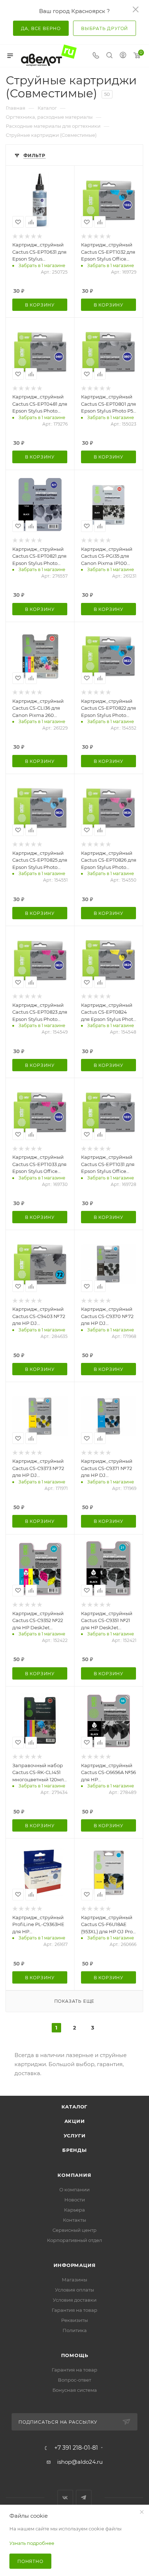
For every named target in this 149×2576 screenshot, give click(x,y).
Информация (75, 2265)
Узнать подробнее (32, 2543)
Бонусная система (75, 2390)
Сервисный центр (74, 2230)
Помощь (75, 2355)
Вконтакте (65, 2498)
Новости (75, 2200)
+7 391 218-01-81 (76, 2448)
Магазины (74, 2280)
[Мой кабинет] (123, 56)
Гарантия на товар (74, 2310)
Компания (74, 2175)
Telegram (84, 2498)
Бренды (74, 2150)
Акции (75, 2121)
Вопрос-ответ (74, 2380)
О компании (74, 2189)
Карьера (74, 2210)
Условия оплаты (74, 2290)
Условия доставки (75, 2300)
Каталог (75, 2107)
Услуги (75, 2136)
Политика (75, 2330)
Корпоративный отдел (74, 2240)
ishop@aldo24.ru (80, 2462)
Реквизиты (74, 2320)
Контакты (74, 2220)
